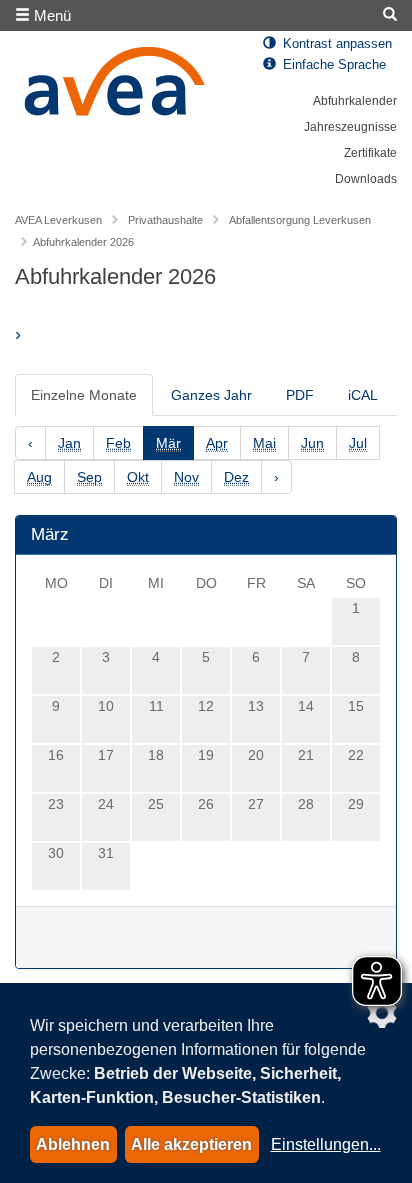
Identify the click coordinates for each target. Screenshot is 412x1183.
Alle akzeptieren (191, 1144)
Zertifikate (370, 153)
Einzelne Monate (84, 395)
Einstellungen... (326, 1144)
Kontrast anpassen (335, 44)
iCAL (363, 395)
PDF (300, 395)
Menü (50, 15)
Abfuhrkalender (355, 101)
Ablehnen (73, 1144)
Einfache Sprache (332, 65)
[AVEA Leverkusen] (115, 87)
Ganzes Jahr (211, 395)
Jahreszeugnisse (350, 127)
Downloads (366, 179)
